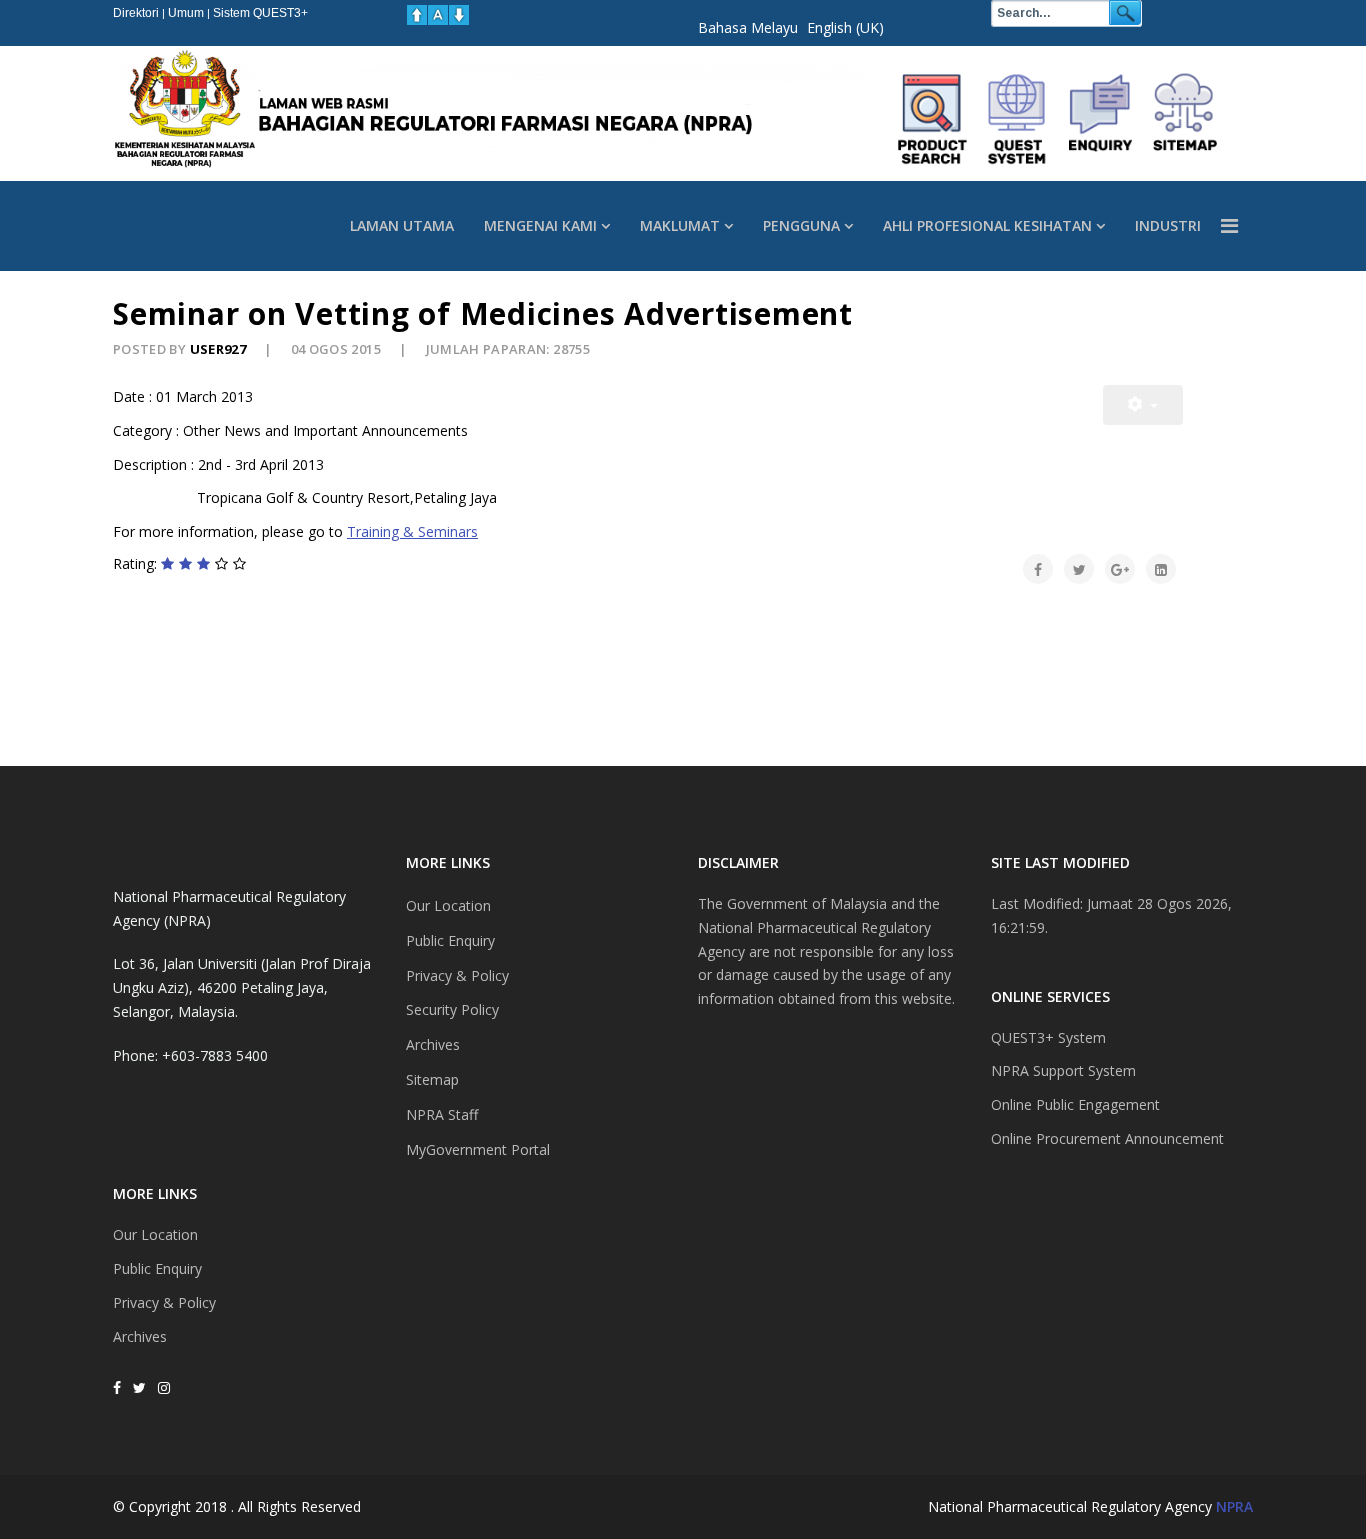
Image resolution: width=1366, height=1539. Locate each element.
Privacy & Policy (164, 1302)
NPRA (1234, 1506)
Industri (1168, 225)
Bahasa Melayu (748, 27)
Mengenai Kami (540, 225)
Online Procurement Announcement (1107, 1138)
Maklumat (680, 225)
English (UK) (845, 27)
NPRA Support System (1063, 1070)
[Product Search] (933, 119)
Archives (140, 1336)
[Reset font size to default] (438, 15)
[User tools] (1143, 405)
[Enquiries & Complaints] (1101, 119)
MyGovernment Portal (478, 1149)
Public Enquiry (157, 1268)
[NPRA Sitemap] (1185, 119)
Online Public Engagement (1075, 1104)
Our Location (155, 1234)
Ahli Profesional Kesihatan (987, 225)
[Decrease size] (459, 15)
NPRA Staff (442, 1114)
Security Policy (452, 1009)
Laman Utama (402, 225)
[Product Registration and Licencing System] (1017, 119)
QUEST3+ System (1048, 1037)
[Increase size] (417, 15)
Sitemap (432, 1079)
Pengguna (801, 225)
